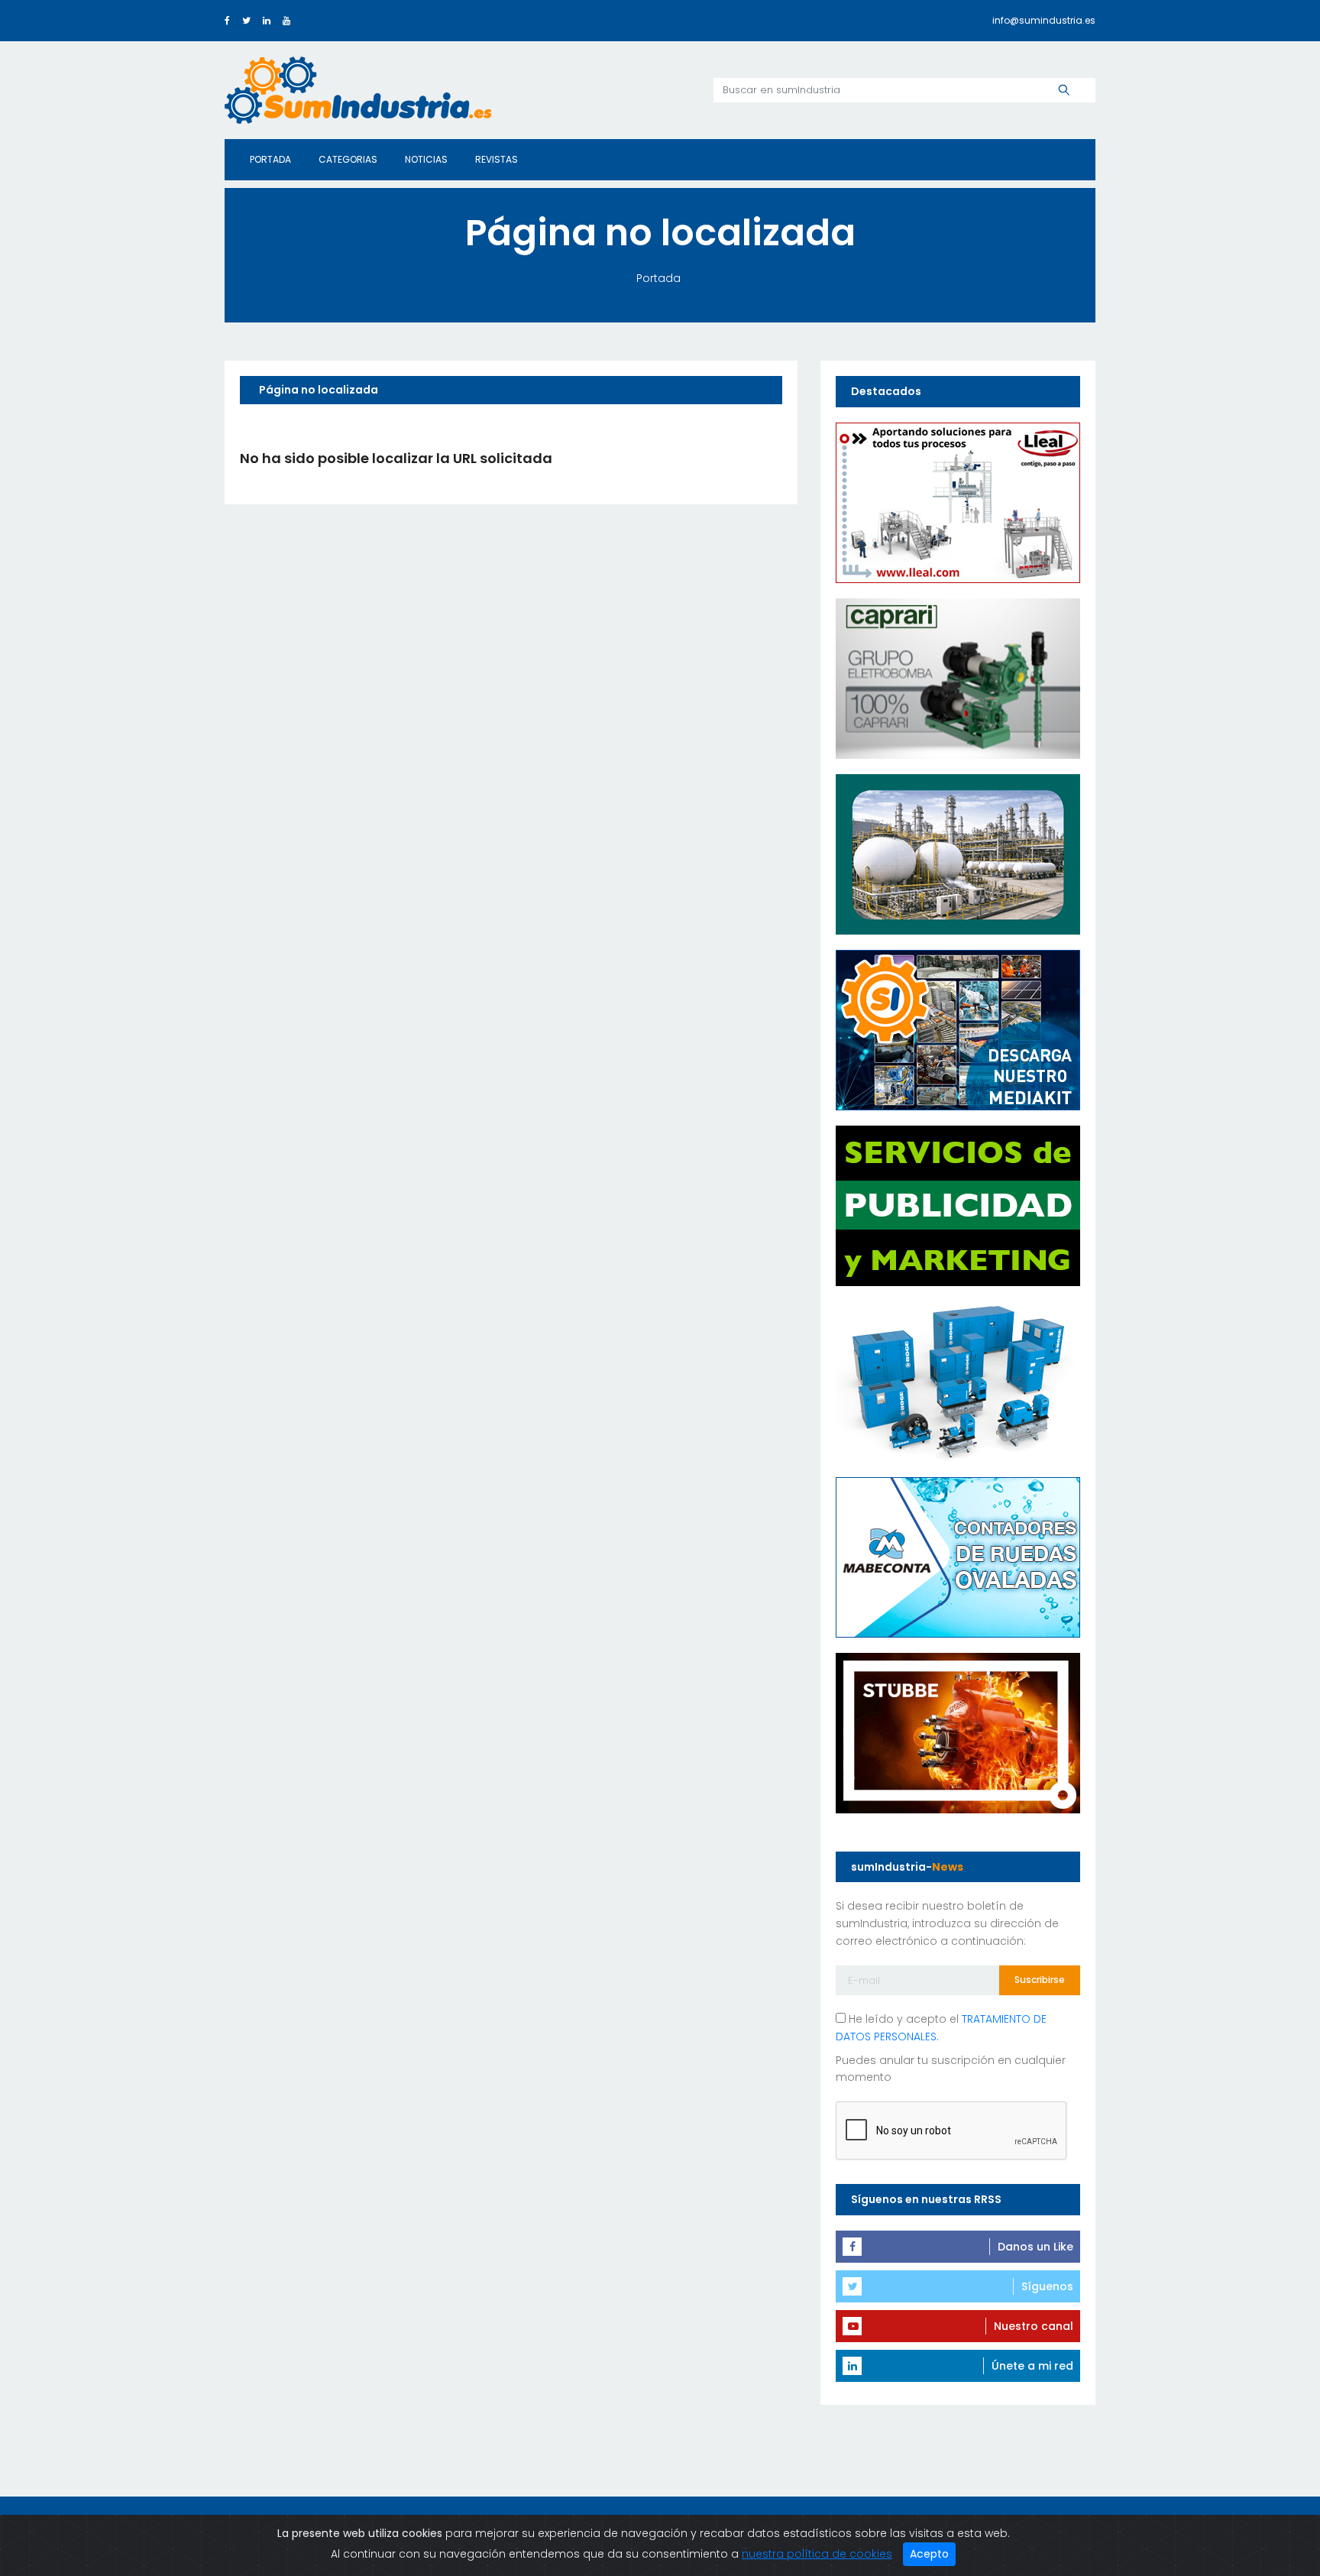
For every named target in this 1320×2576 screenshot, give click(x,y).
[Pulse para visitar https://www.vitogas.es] (958, 853)
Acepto (929, 2554)
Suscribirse (1040, 1980)
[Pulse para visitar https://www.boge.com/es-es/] (958, 1380)
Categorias (348, 159)
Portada (270, 159)
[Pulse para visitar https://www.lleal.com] (958, 501)
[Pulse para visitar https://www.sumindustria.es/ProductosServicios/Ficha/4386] (958, 1029)
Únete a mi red (1032, 2366)
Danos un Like (1035, 2247)
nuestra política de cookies (817, 2554)
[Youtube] (286, 20)
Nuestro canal (1034, 2326)
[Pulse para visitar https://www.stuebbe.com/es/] (958, 1732)
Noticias (426, 159)
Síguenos (1047, 2286)
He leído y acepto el (941, 2028)
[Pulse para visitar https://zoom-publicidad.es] (958, 1204)
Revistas (497, 159)
